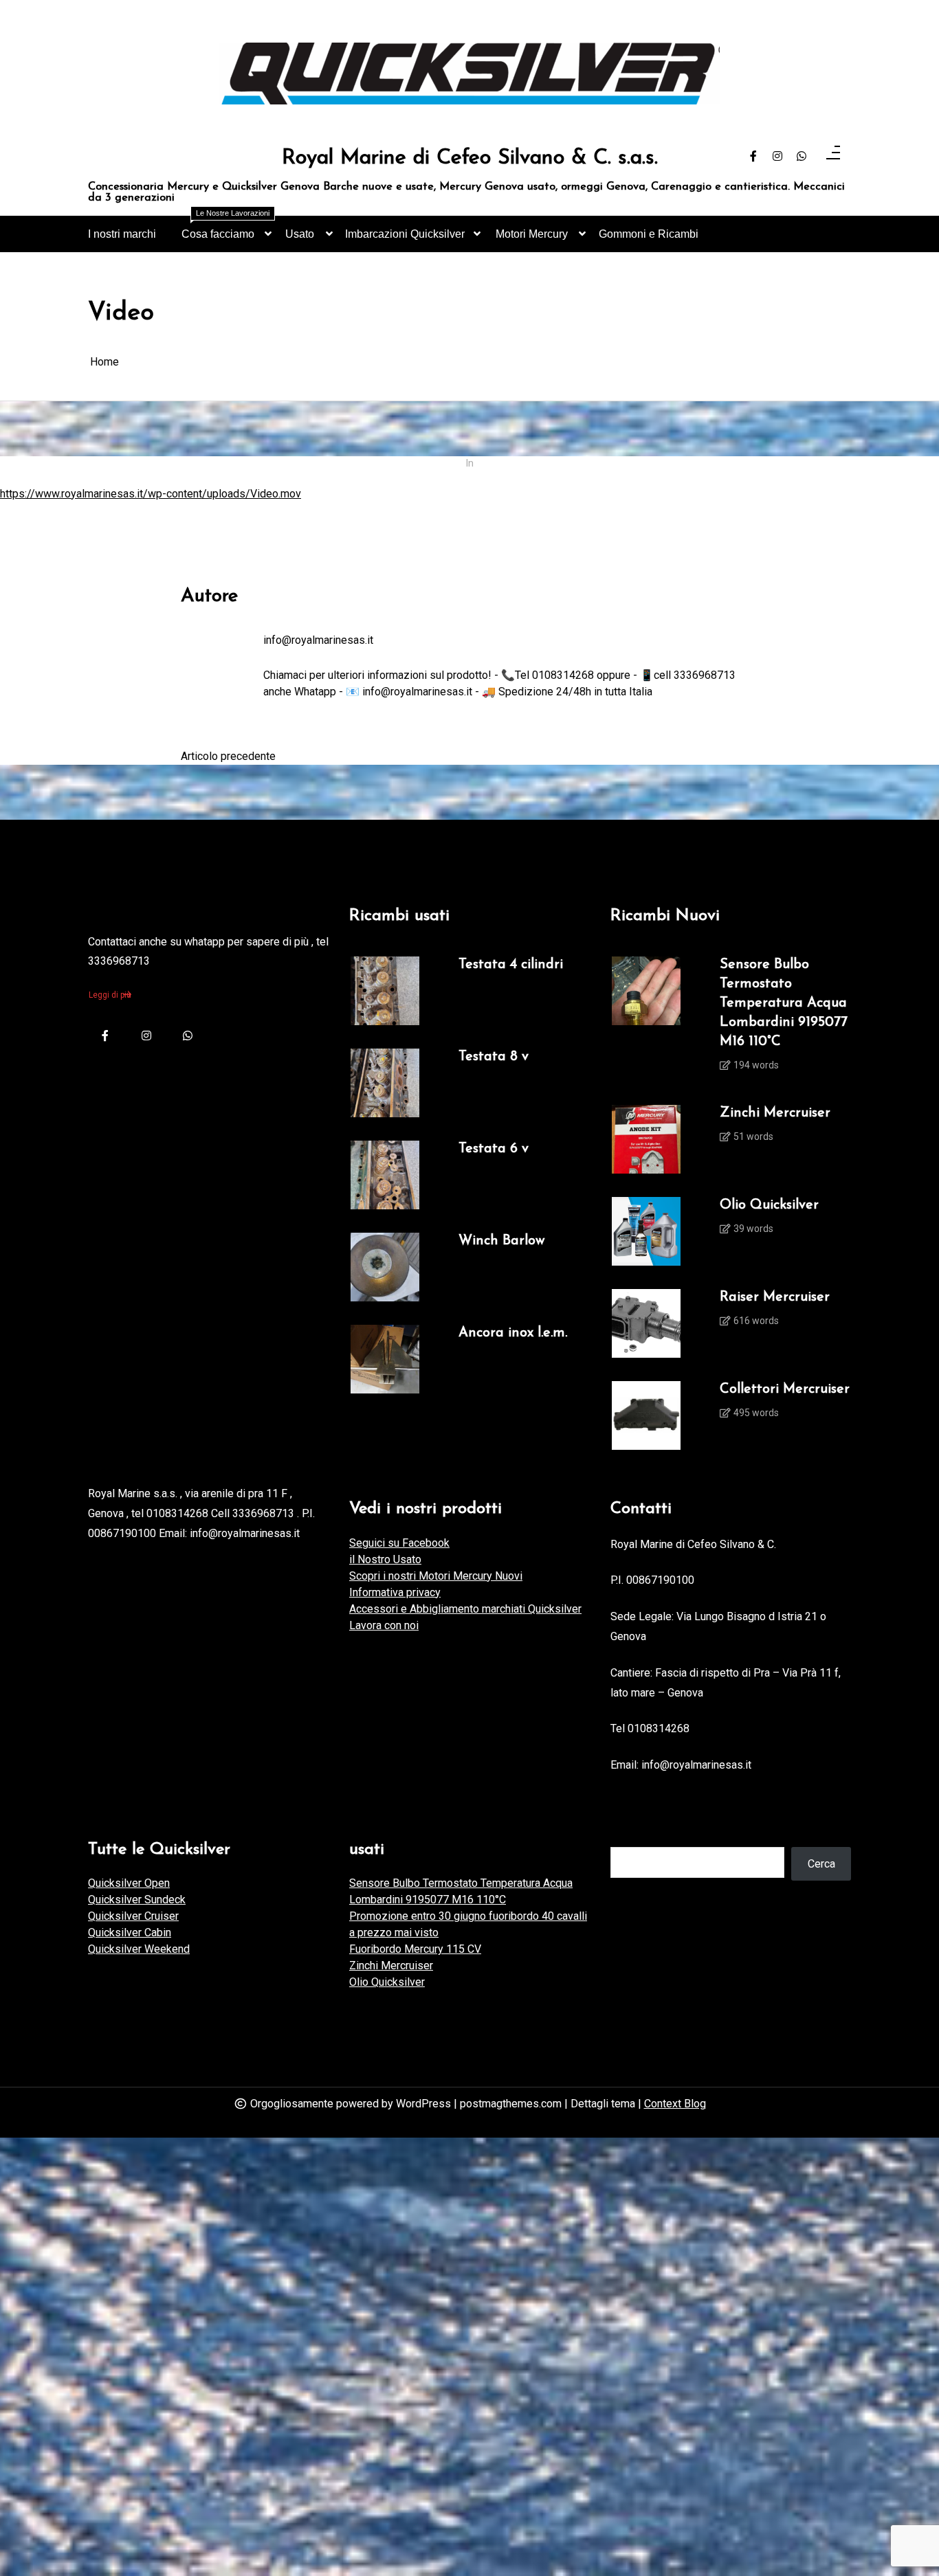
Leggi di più (110, 995)
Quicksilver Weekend (139, 1949)
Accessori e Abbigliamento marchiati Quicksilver (465, 1609)
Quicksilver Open (129, 1883)
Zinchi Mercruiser (775, 1113)
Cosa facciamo (225, 228)
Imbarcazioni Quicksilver (405, 234)
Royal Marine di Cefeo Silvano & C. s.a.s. (470, 159)
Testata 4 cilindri (511, 965)
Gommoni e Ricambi (649, 234)
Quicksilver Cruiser (133, 1916)
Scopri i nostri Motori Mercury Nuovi (436, 1576)
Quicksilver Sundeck (137, 1900)
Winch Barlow (501, 1241)
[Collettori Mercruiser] (646, 1415)
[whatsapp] (802, 157)
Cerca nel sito (643, 1833)
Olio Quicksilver (769, 1205)
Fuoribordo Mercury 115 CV (415, 1949)
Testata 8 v (494, 1057)
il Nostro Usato (385, 1559)
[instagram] (777, 157)
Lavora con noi (384, 1625)
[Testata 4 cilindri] (385, 991)
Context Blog (675, 2104)
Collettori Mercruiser (785, 1389)
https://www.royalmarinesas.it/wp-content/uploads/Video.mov (151, 494)
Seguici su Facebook (399, 1543)
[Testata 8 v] (385, 1083)
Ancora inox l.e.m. (513, 1333)
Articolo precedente (228, 756)
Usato (300, 234)
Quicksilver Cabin (130, 1933)
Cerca (821, 1864)
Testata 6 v (494, 1149)
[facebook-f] (753, 157)
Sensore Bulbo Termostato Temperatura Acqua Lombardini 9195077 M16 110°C (784, 1003)
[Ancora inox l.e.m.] (385, 1359)
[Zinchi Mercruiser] (646, 1139)
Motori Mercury (532, 234)
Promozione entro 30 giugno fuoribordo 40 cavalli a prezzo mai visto (468, 1924)
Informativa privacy (395, 1592)
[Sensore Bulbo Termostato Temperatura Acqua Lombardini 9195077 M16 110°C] (646, 1019)
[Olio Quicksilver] (646, 1231)
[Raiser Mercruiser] (646, 1323)
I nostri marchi (122, 234)
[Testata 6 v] (385, 1175)
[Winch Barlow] (385, 1267)
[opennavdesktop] (833, 157)
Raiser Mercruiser (775, 1297)
